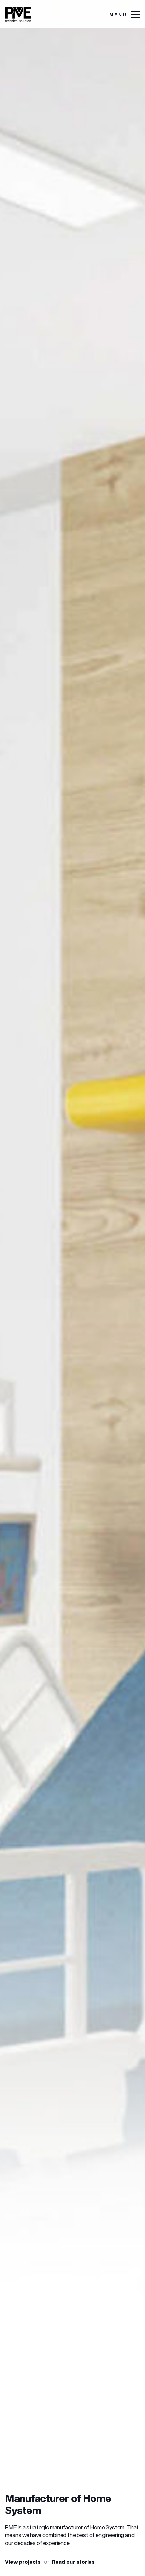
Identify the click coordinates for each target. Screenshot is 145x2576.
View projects (23, 2562)
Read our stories (73, 2562)
